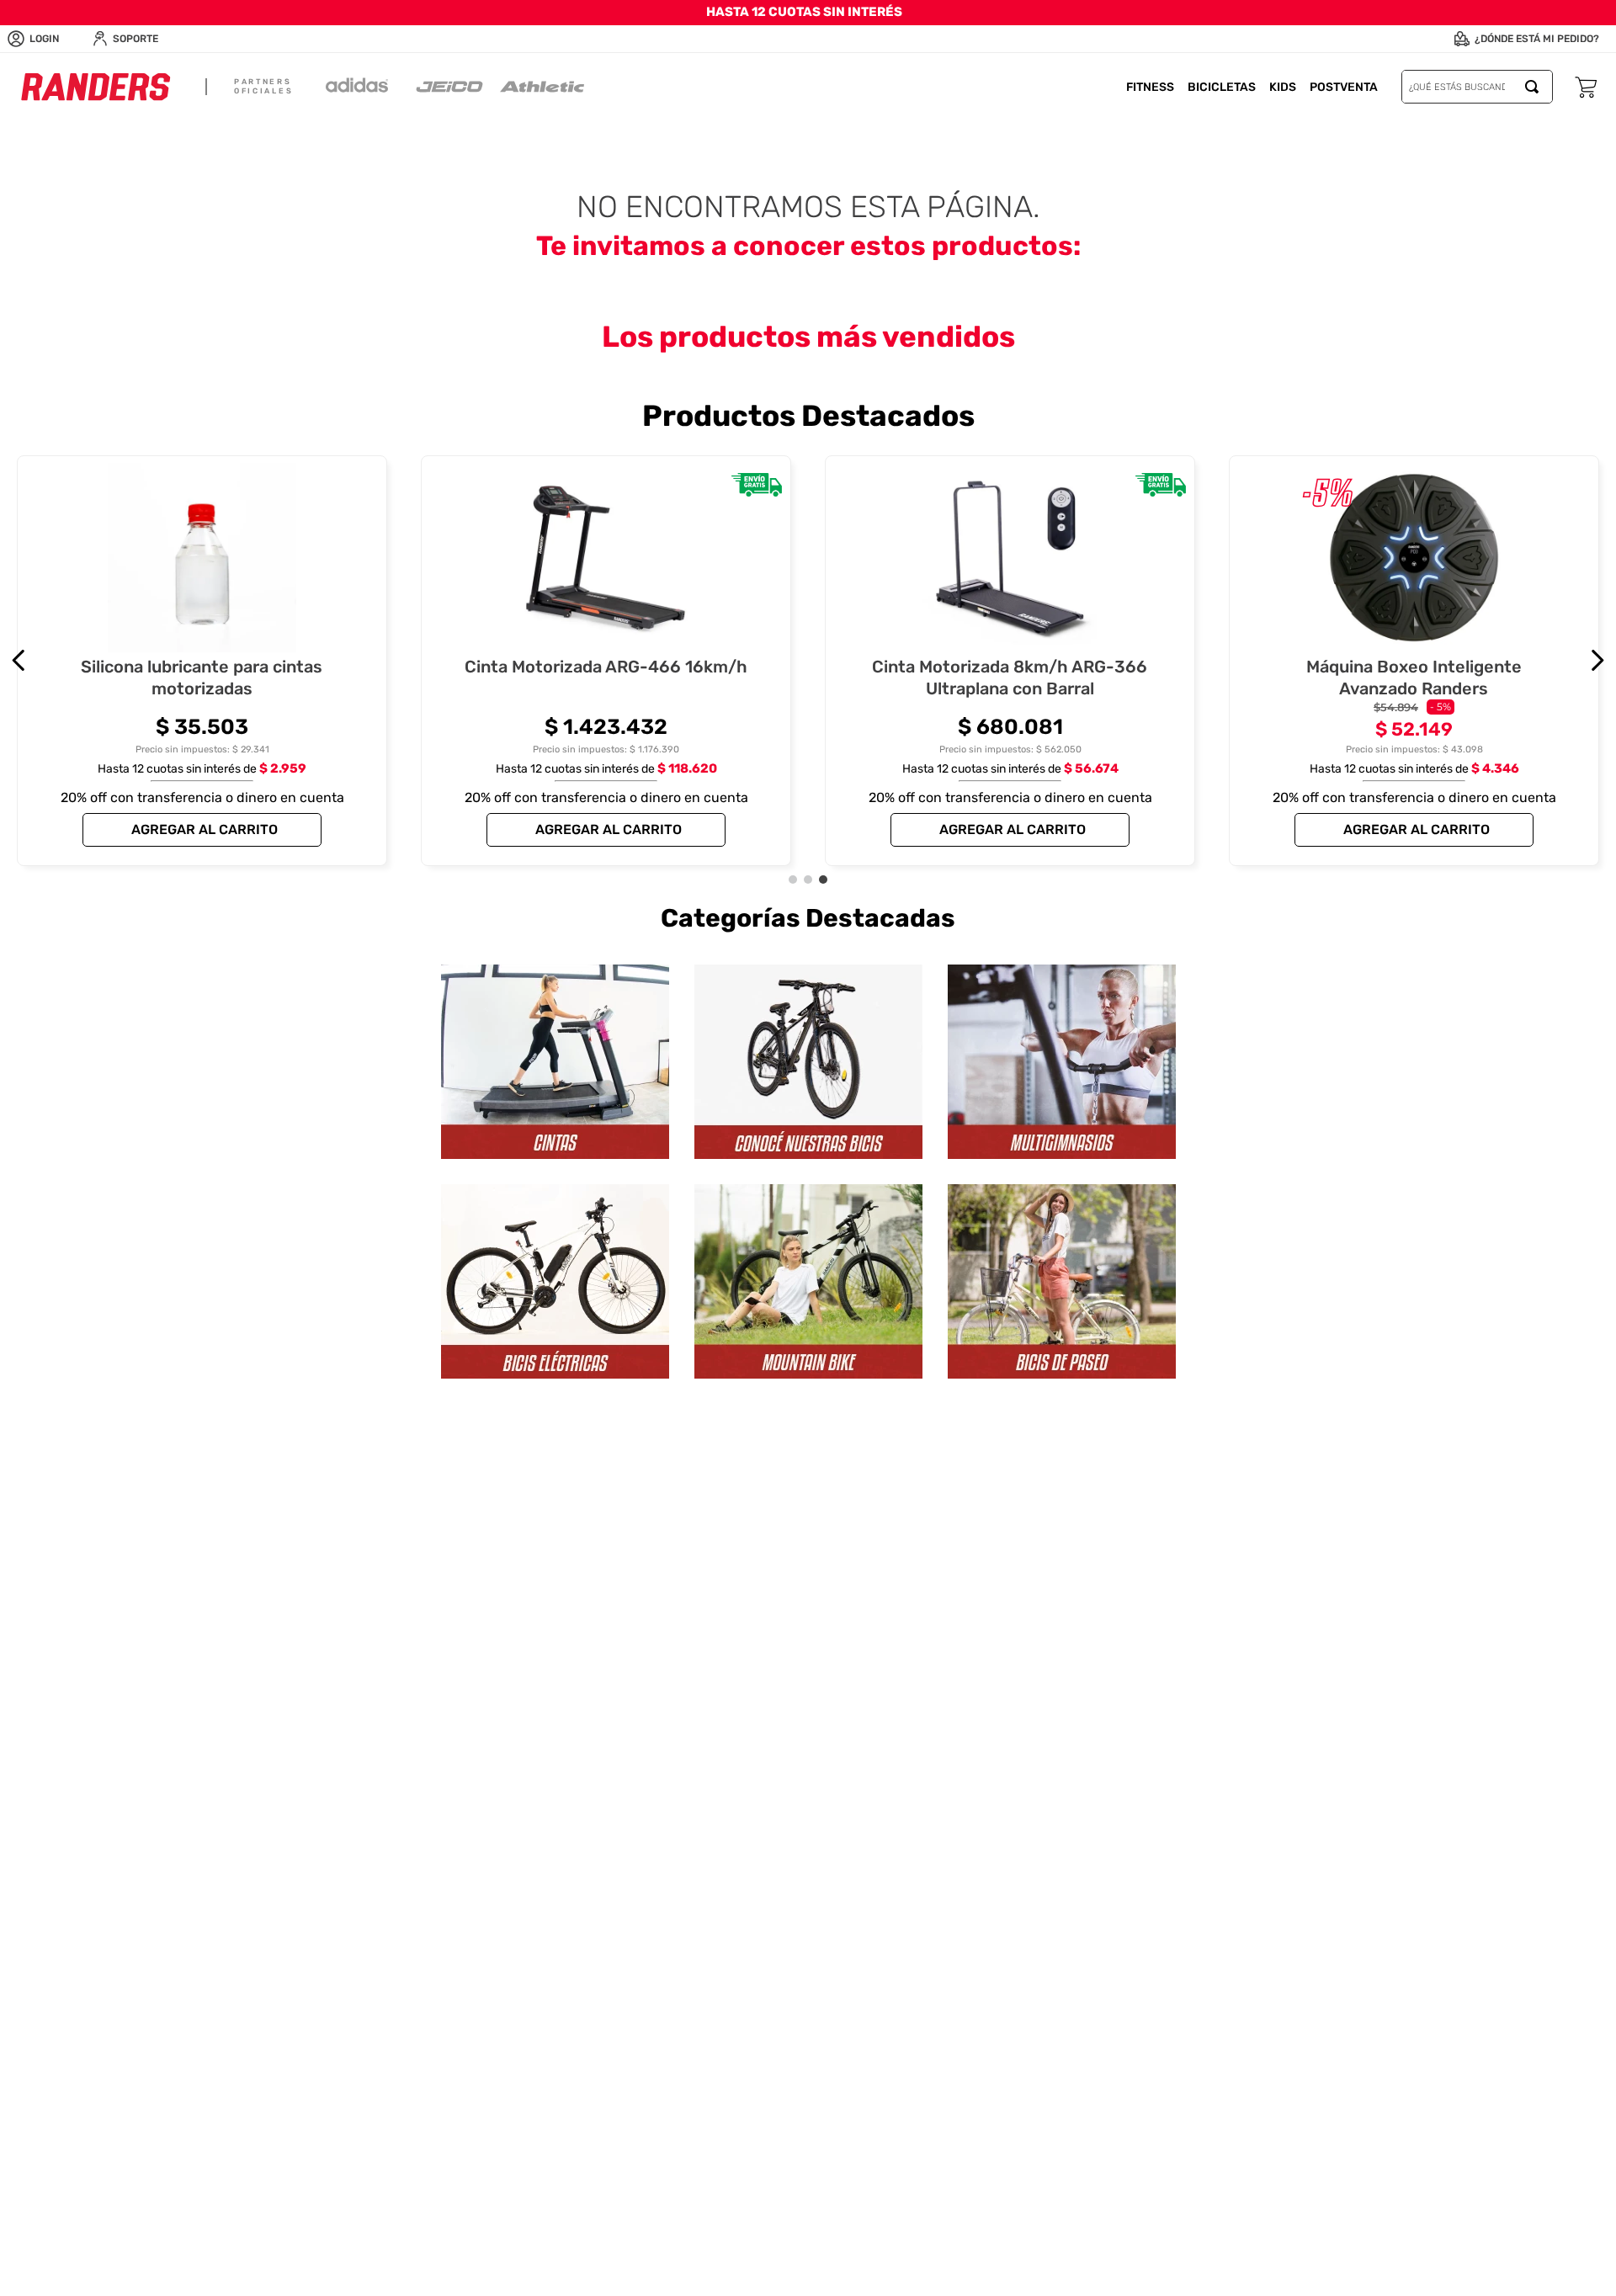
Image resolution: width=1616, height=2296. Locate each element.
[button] (793, 880)
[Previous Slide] (19, 660)
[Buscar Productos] (1535, 87)
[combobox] (1477, 87)
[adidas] (357, 87)
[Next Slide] (1597, 660)
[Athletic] (542, 87)
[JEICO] (449, 87)
